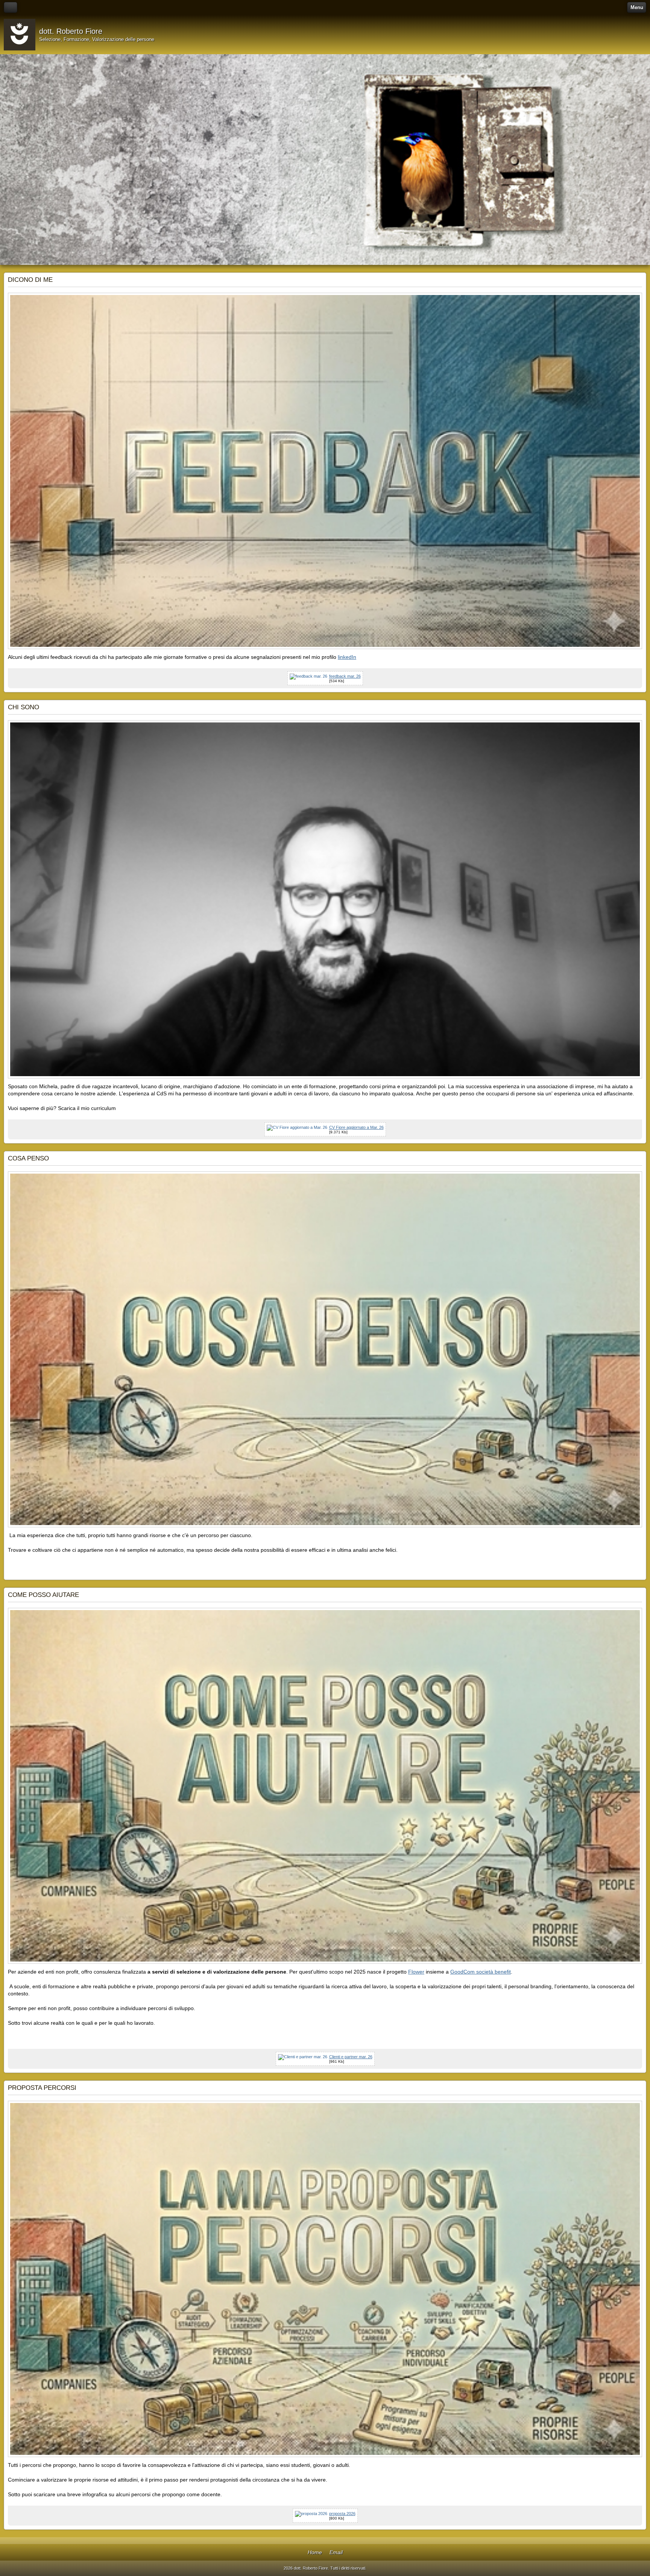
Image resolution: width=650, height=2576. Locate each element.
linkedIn (347, 657)
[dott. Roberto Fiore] (20, 35)
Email (336, 2552)
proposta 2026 (342, 2514)
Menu (637, 7)
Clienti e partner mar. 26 (351, 2057)
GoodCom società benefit (481, 1972)
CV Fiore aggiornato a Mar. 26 (356, 1127)
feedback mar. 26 (345, 676)
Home (315, 2552)
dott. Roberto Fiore (71, 31)
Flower (416, 1972)
